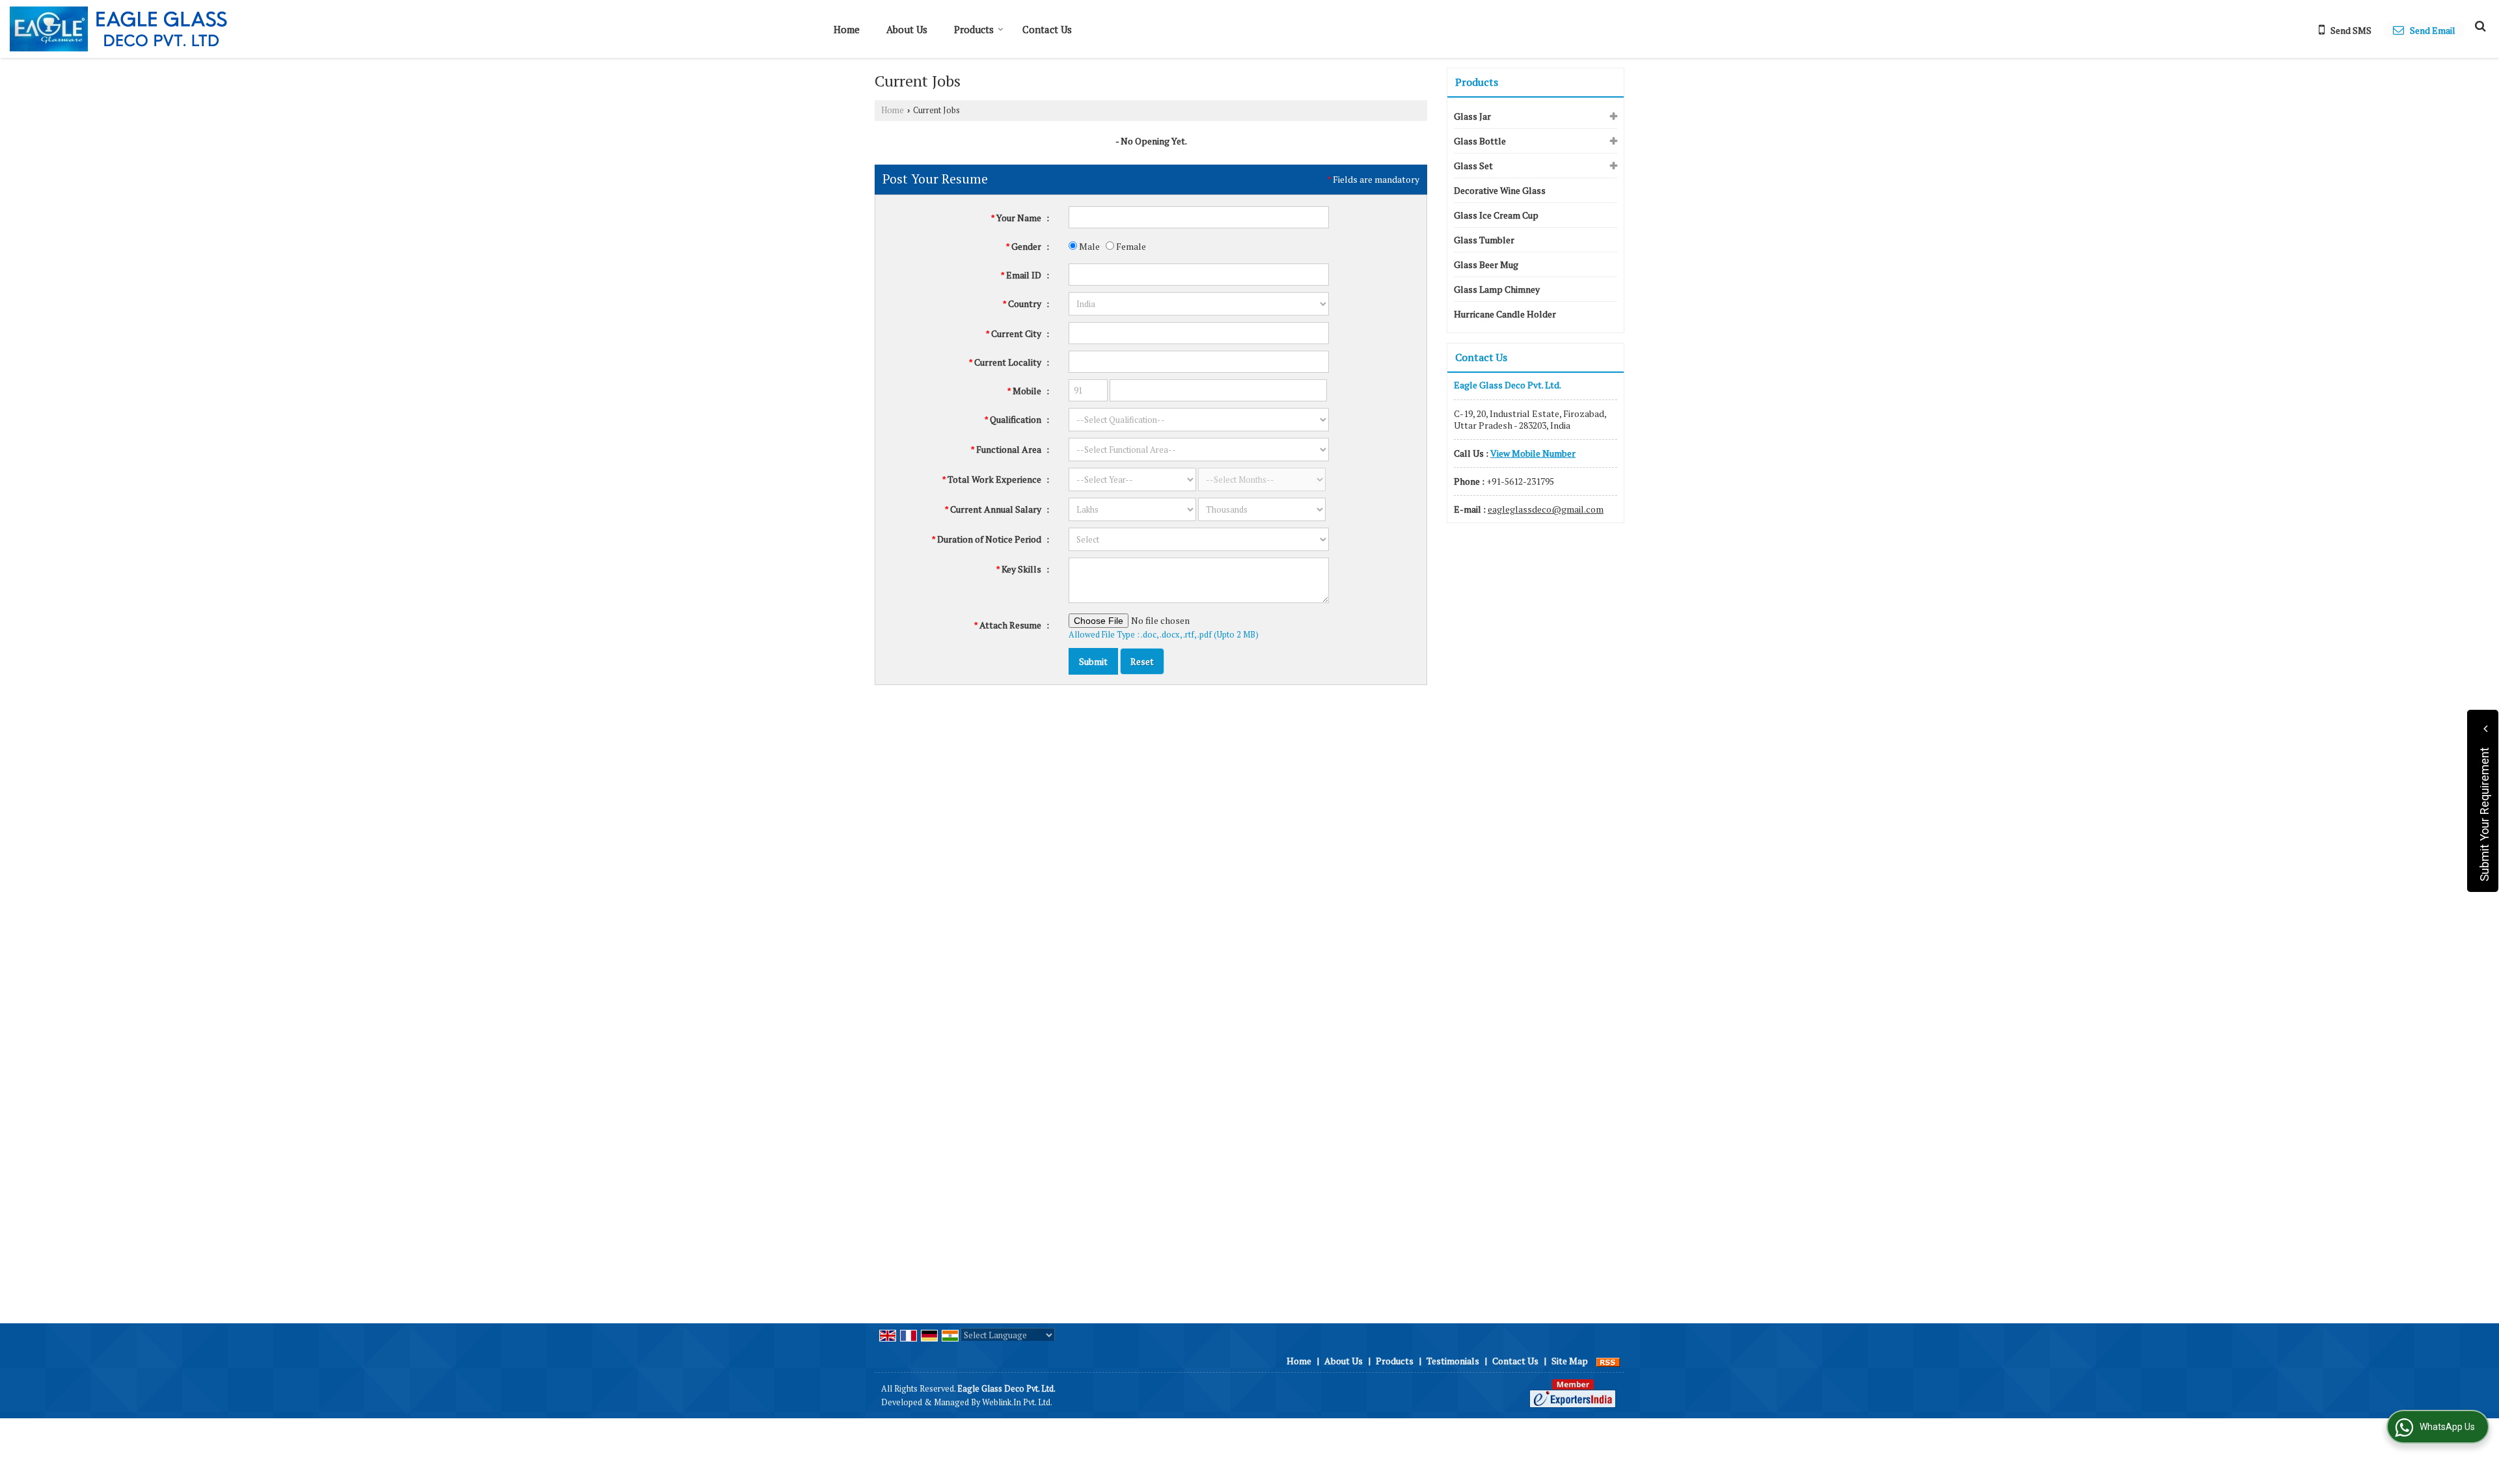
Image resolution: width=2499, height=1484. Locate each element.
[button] (1533, 453)
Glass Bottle (1480, 141)
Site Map (1570, 1361)
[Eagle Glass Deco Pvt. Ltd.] (118, 29)
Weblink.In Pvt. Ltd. (1017, 1402)
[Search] (2479, 25)
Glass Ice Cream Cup (1496, 215)
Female (1130, 246)
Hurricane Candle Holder (1505, 314)
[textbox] (1199, 333)
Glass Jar (1472, 116)
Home (847, 29)
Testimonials (1453, 1361)
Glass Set (1473, 166)
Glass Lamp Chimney (1497, 289)
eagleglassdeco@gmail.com (1546, 509)
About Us (907, 29)
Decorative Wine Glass (1500, 190)
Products (974, 29)
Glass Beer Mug (1486, 264)
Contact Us (1047, 29)
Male (1088, 246)
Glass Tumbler (1484, 240)
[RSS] (1608, 1361)
